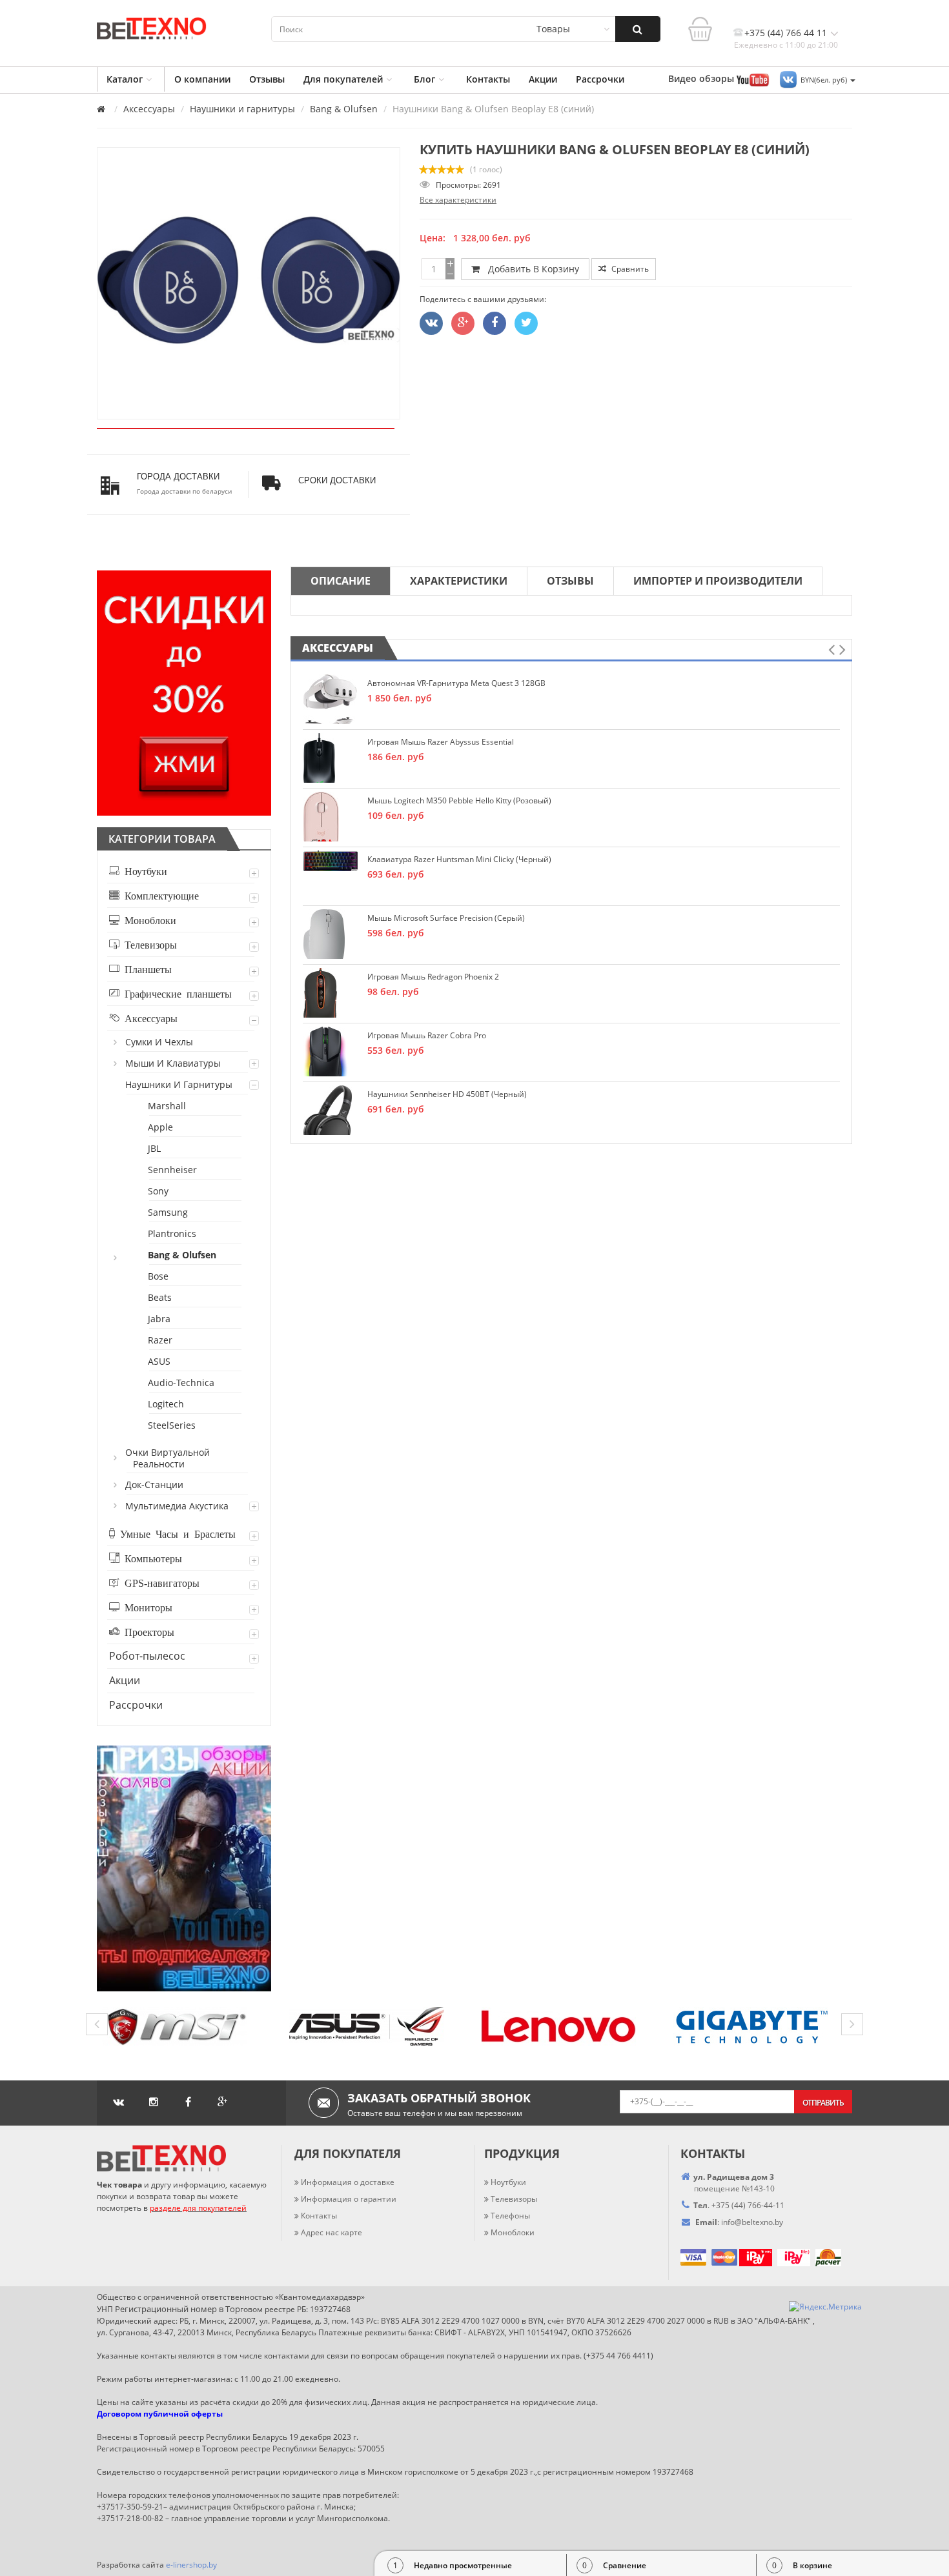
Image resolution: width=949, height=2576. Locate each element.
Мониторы (146, 1607)
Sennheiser (173, 1170)
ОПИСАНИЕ (341, 581)
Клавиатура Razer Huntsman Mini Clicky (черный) (459, 859)
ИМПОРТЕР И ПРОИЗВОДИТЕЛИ (718, 581)
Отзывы (267, 79)
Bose (159, 1276)
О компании (202, 79)
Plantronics (173, 1233)
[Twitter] (431, 323)
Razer (161, 1340)
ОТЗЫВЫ (570, 581)
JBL (155, 1148)
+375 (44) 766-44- (743, 2205)
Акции (543, 79)
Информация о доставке (348, 2182)
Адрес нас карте (332, 2232)
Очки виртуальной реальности (168, 1458)
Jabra (160, 1319)
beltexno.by (752, 2222)
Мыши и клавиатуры (174, 1063)
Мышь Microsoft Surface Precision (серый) (446, 918)
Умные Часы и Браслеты (175, 1533)
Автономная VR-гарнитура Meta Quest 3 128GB (456, 683)
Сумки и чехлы (160, 1042)
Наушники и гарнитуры (242, 109)
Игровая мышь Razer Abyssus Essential (441, 742)
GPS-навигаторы (159, 1582)
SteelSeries (172, 1425)
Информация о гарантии (349, 2199)
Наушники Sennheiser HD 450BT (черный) (447, 1094)
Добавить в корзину (531, 269)
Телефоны (510, 2216)
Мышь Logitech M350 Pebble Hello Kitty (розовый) (459, 800)
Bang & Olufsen (344, 109)
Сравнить (629, 269)
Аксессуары (149, 109)
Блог (424, 79)
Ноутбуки (143, 870)
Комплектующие (159, 895)
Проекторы (147, 1631)
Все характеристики (458, 200)
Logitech (167, 1404)
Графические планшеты (176, 993)
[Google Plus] (463, 323)
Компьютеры (151, 1558)
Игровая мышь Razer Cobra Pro (427, 1035)
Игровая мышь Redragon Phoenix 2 (433, 977)
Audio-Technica (182, 1383)
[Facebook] (495, 323)
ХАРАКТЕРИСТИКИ (459, 581)
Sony (159, 1191)
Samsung (168, 1212)
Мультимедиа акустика (178, 1506)
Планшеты (146, 969)
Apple (161, 1127)
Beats (160, 1297)
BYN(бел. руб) (825, 80)
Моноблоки (148, 920)
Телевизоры (148, 944)
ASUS (160, 1361)
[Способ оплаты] (738, 2256)
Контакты (488, 79)
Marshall (168, 1106)
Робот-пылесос (147, 1656)
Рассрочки (600, 79)
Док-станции (155, 1484)
